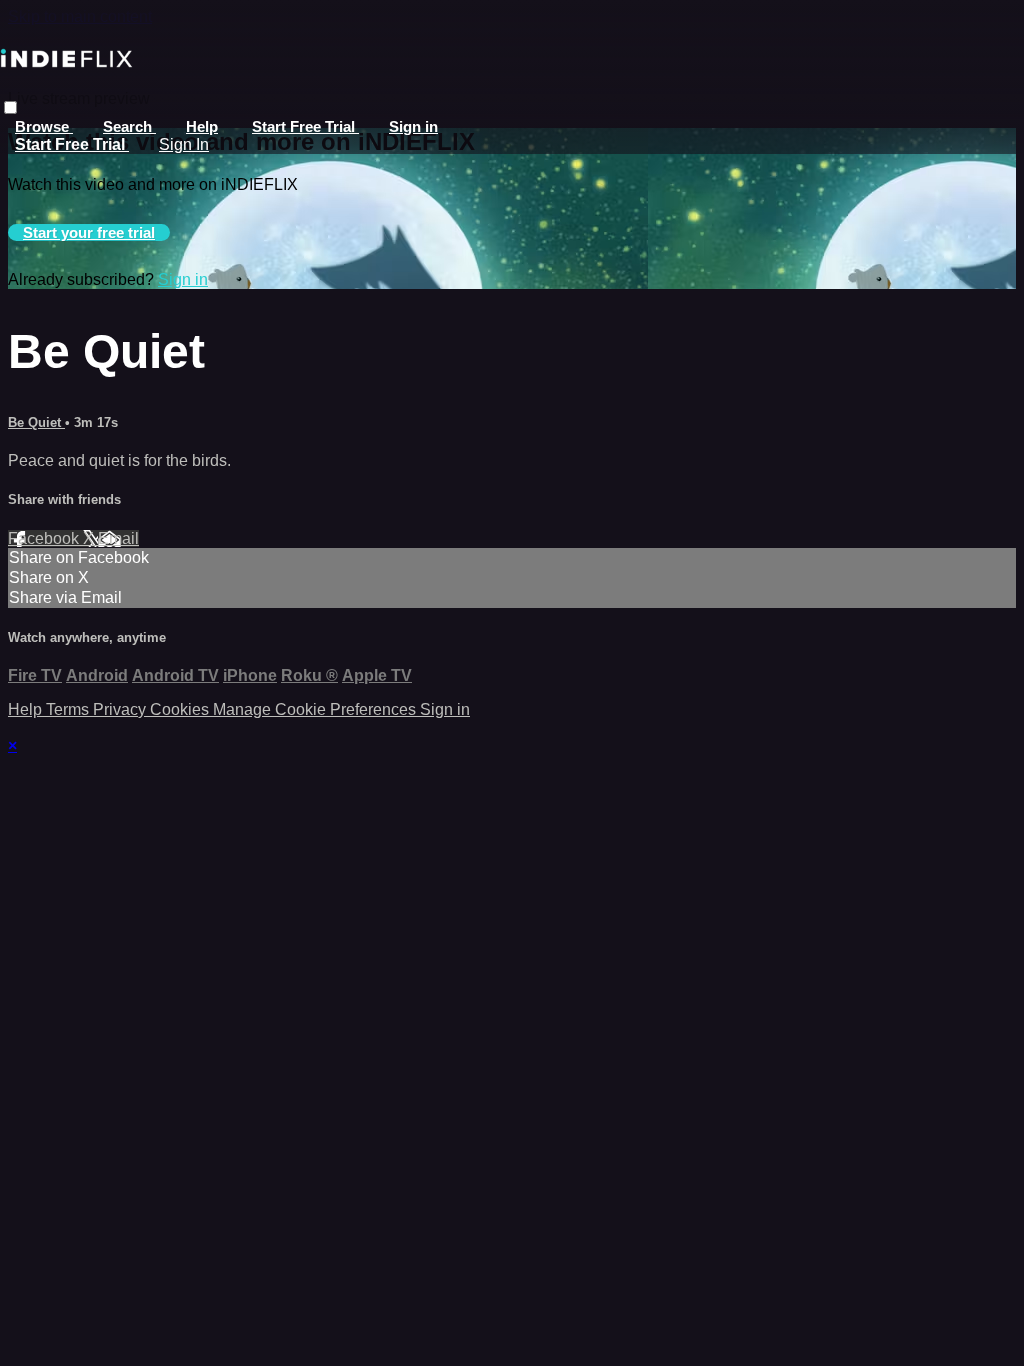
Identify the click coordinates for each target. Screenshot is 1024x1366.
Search (129, 126)
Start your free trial (89, 232)
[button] (10, 107)
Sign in (413, 126)
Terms (69, 709)
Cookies (181, 709)
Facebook (45, 538)
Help (202, 126)
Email (118, 538)
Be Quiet (36, 422)
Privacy (121, 709)
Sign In (184, 144)
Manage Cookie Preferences (316, 709)
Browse (44, 126)
